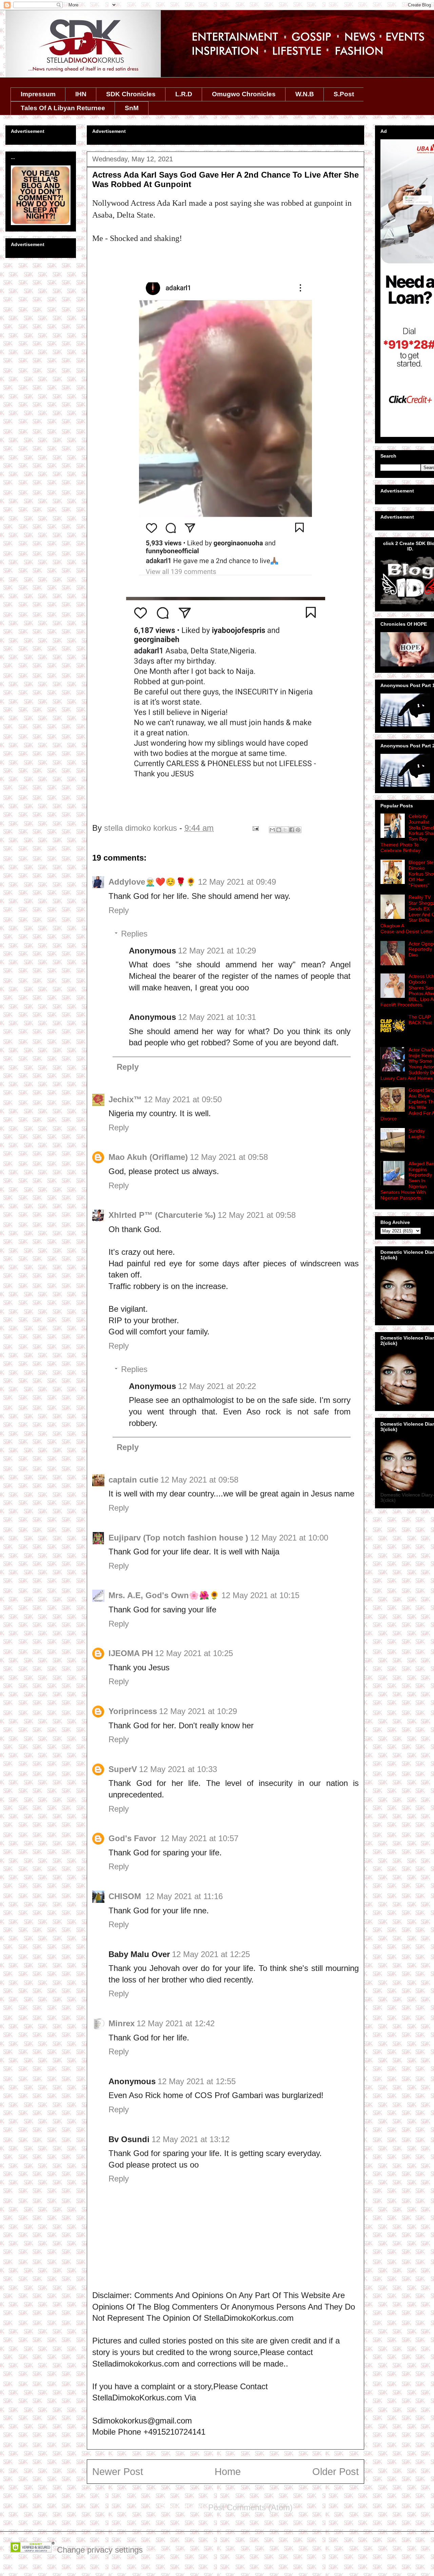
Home (228, 2472)
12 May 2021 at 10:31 (217, 1017)
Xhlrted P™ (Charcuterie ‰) (162, 1215)
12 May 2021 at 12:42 (176, 2023)
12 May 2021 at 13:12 (191, 2139)
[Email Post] (255, 828)
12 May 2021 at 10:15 (260, 1595)
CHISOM (126, 1896)
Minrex (122, 2023)
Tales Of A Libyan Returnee (63, 108)
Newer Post (118, 2472)
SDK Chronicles (131, 94)
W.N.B (305, 94)
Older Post (336, 2472)
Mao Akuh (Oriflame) (148, 1157)
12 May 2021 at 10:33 (178, 1769)
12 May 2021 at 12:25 (211, 1954)
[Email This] (272, 830)
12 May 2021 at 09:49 (237, 882)
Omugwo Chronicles (244, 94)
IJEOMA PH (131, 1653)
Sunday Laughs (417, 1134)
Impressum (38, 94)
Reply (119, 910)
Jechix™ (125, 1099)
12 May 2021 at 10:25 (194, 1653)
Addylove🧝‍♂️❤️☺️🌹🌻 (152, 882)
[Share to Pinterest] (298, 830)
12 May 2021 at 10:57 (199, 1838)
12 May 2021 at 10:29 (217, 951)
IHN (81, 94)
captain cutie (133, 1480)
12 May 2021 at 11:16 (184, 1896)
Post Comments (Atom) (250, 2507)
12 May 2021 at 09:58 (229, 1157)
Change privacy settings (100, 2550)
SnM (132, 108)
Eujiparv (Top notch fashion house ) (178, 1538)
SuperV (123, 1769)
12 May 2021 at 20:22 (217, 1386)
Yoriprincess (133, 1711)
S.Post (344, 94)
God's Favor (133, 1838)
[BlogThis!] (279, 830)
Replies (134, 934)
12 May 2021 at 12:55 (197, 2081)
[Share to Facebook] (292, 830)
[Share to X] (285, 830)
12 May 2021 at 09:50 (183, 1099)
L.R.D (184, 94)
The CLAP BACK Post (420, 1020)
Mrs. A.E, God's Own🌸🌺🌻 (164, 1595)
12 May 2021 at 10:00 (289, 1538)
